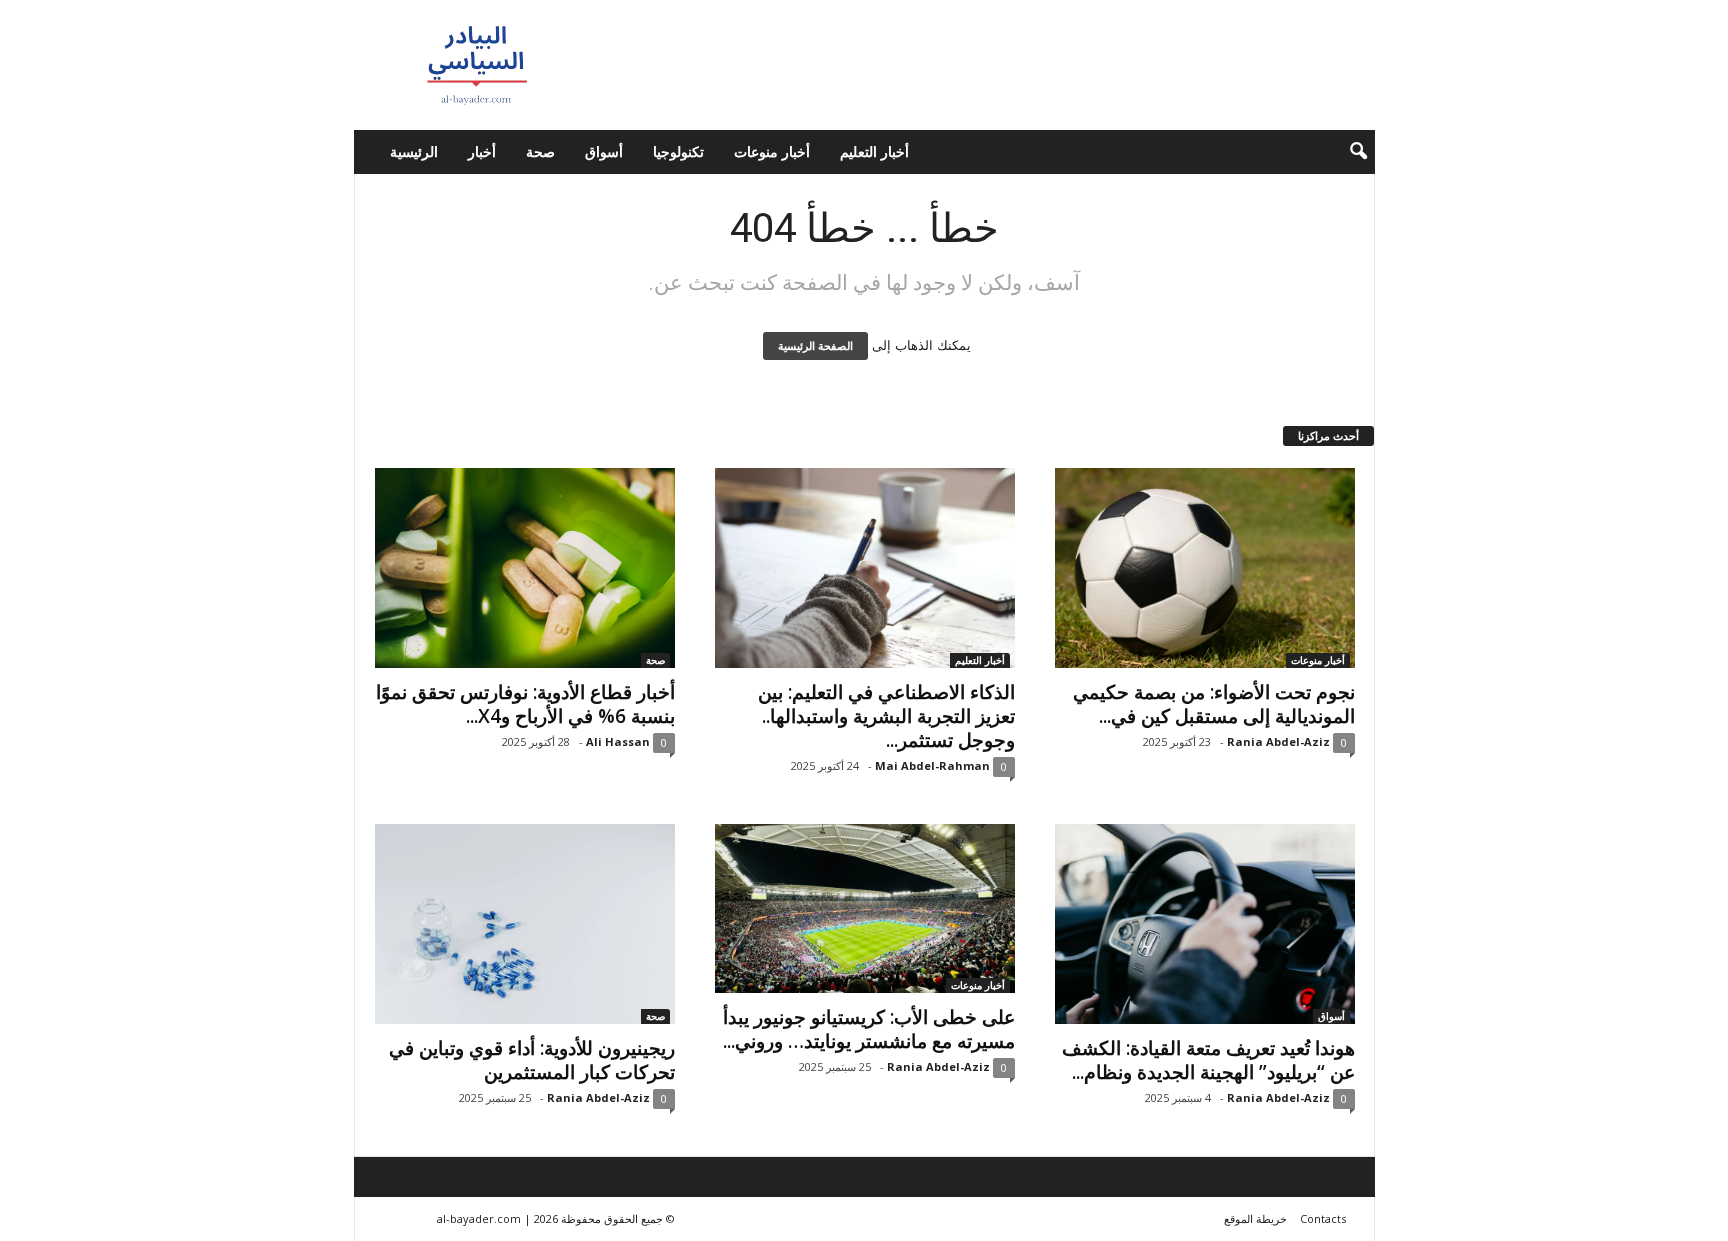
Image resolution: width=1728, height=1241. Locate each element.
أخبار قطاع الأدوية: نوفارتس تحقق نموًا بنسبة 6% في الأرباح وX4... (525, 704)
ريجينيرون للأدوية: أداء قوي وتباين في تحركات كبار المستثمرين (532, 1060)
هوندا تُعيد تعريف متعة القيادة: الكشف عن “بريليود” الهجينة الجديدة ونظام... (1208, 1060)
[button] (1345, 152)
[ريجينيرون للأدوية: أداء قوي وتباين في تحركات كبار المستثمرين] (525, 924)
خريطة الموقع (1255, 1218)
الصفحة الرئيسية (815, 346)
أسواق (604, 151)
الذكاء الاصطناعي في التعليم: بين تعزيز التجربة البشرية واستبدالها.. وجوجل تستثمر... (886, 716)
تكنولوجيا (678, 151)
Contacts (1323, 1218)
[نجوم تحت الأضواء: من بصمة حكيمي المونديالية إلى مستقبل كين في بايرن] (1205, 568)
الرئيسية (414, 151)
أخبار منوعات (772, 151)
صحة (540, 151)
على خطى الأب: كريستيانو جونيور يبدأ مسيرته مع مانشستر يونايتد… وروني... (869, 1029)
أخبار (482, 151)
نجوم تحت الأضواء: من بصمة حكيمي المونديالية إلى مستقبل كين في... (1214, 704)
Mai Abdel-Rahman (932, 765)
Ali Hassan (618, 741)
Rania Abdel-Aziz (1278, 741)
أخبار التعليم (874, 151)
